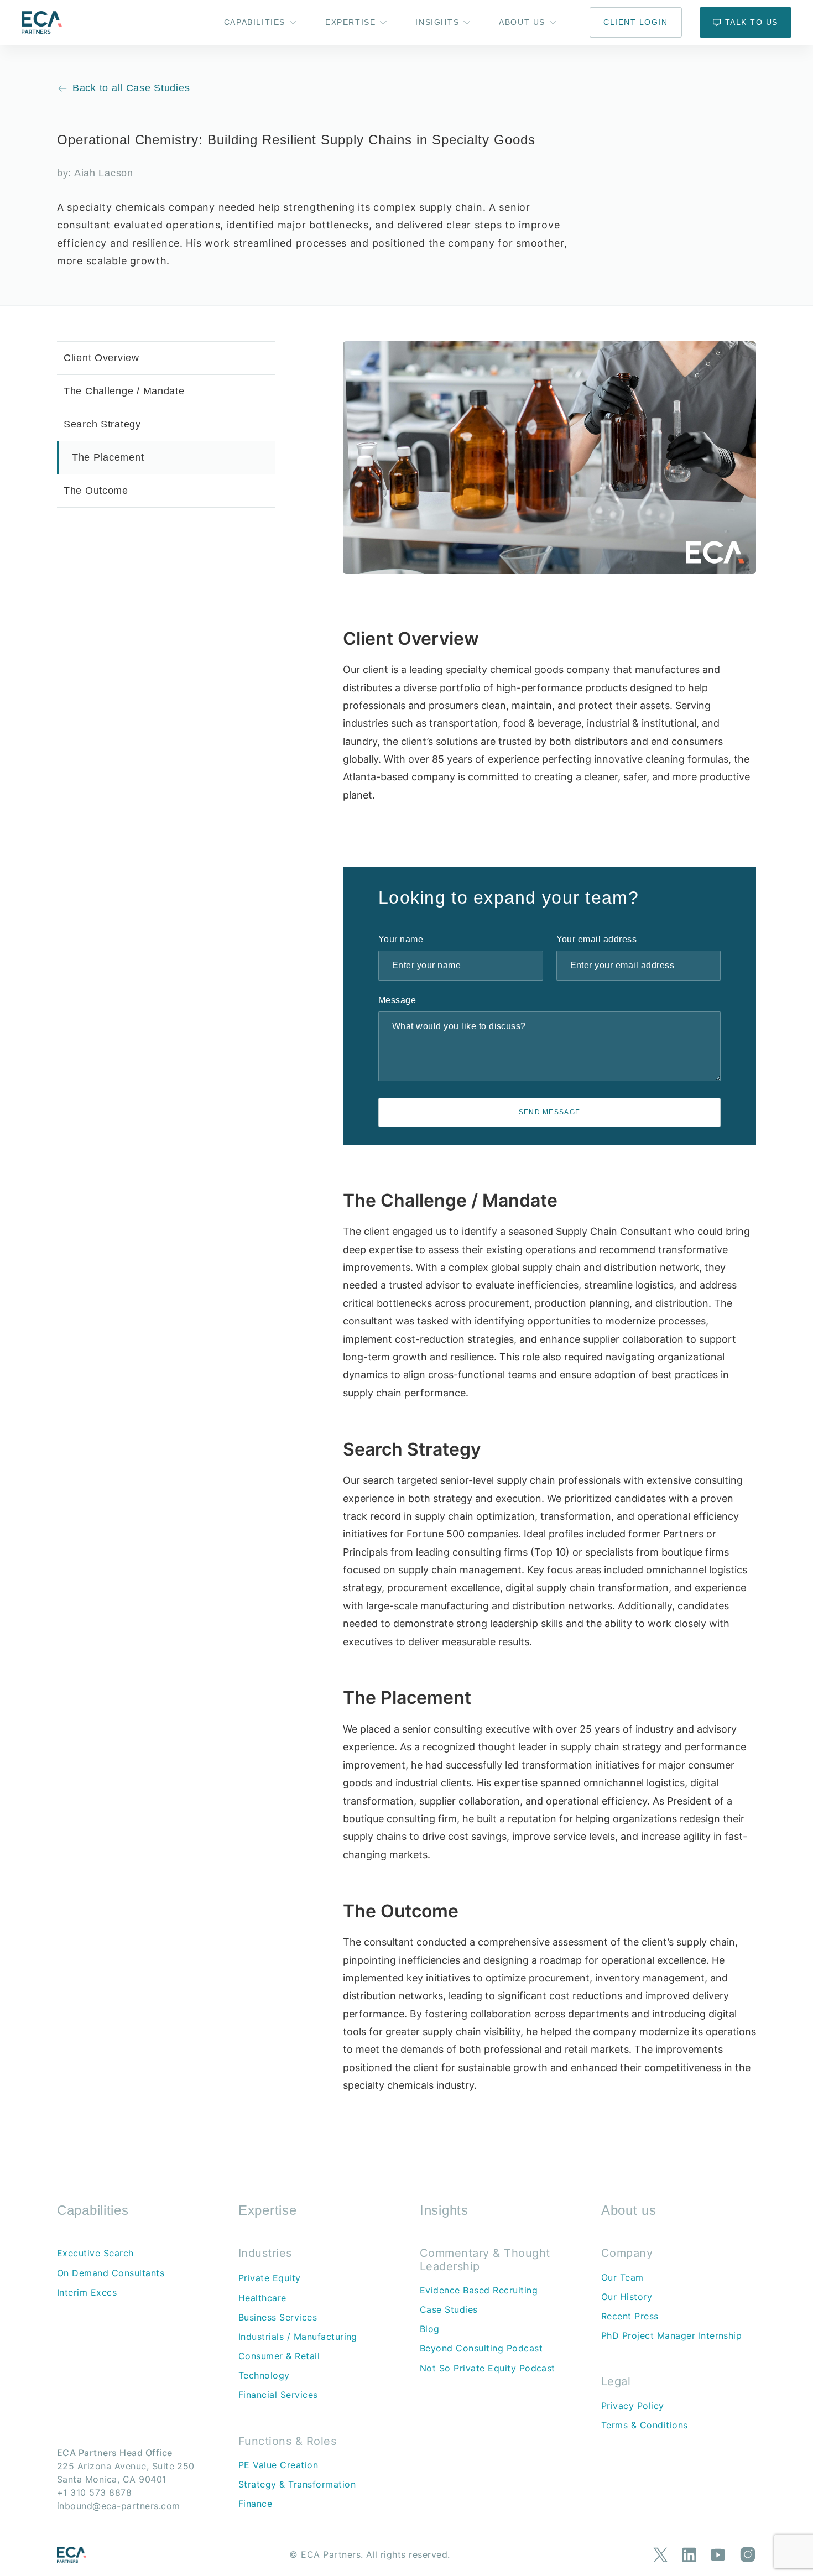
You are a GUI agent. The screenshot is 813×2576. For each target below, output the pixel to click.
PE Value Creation (278, 2465)
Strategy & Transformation (297, 2484)
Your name (401, 939)
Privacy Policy (633, 2406)
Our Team (622, 2277)
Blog (430, 2329)
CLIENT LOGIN (635, 22)
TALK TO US (752, 22)
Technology (264, 2375)
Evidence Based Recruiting (479, 2290)
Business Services (278, 2317)
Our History (627, 2297)
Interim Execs (87, 2292)
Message (397, 1000)
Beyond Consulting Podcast (481, 2348)
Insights (437, 22)
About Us (522, 22)
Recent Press (630, 2316)
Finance (255, 2504)
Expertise (350, 22)
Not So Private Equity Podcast (488, 2368)
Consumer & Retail (279, 2356)
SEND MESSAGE (550, 1112)
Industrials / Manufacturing (298, 2337)
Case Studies (449, 2309)
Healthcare (262, 2298)
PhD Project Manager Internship (671, 2335)
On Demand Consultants (111, 2273)
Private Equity (270, 2278)
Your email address (597, 939)
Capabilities (255, 22)
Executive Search (95, 2253)
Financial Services (278, 2395)
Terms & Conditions (645, 2425)
